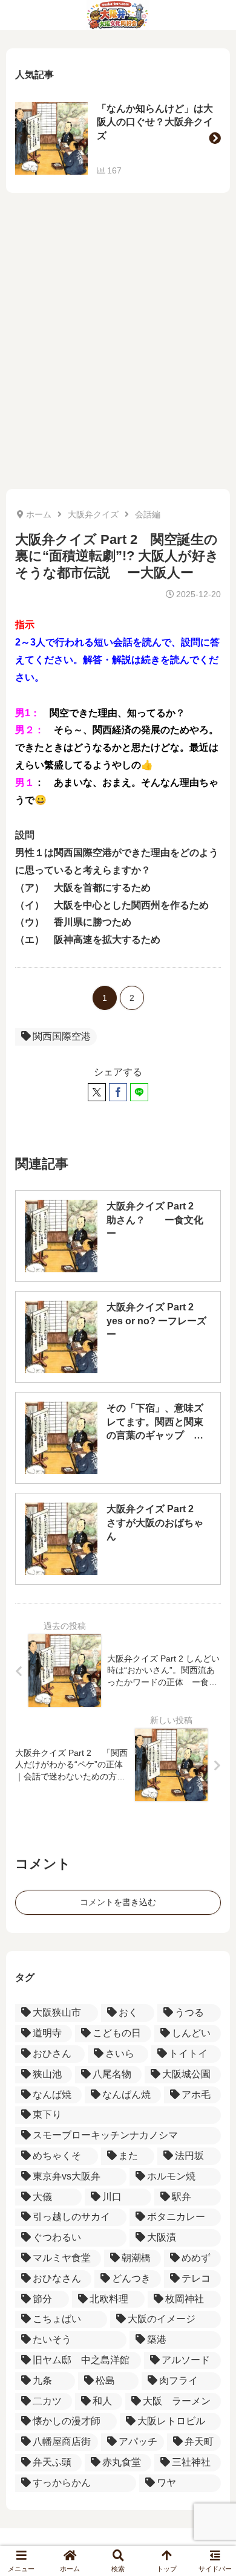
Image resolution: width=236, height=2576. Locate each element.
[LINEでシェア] (139, 1092)
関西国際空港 (62, 1036)
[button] (215, 138)
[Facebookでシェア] (118, 1092)
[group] (118, 138)
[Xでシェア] (97, 1092)
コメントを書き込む (118, 1902)
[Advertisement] (118, 347)
